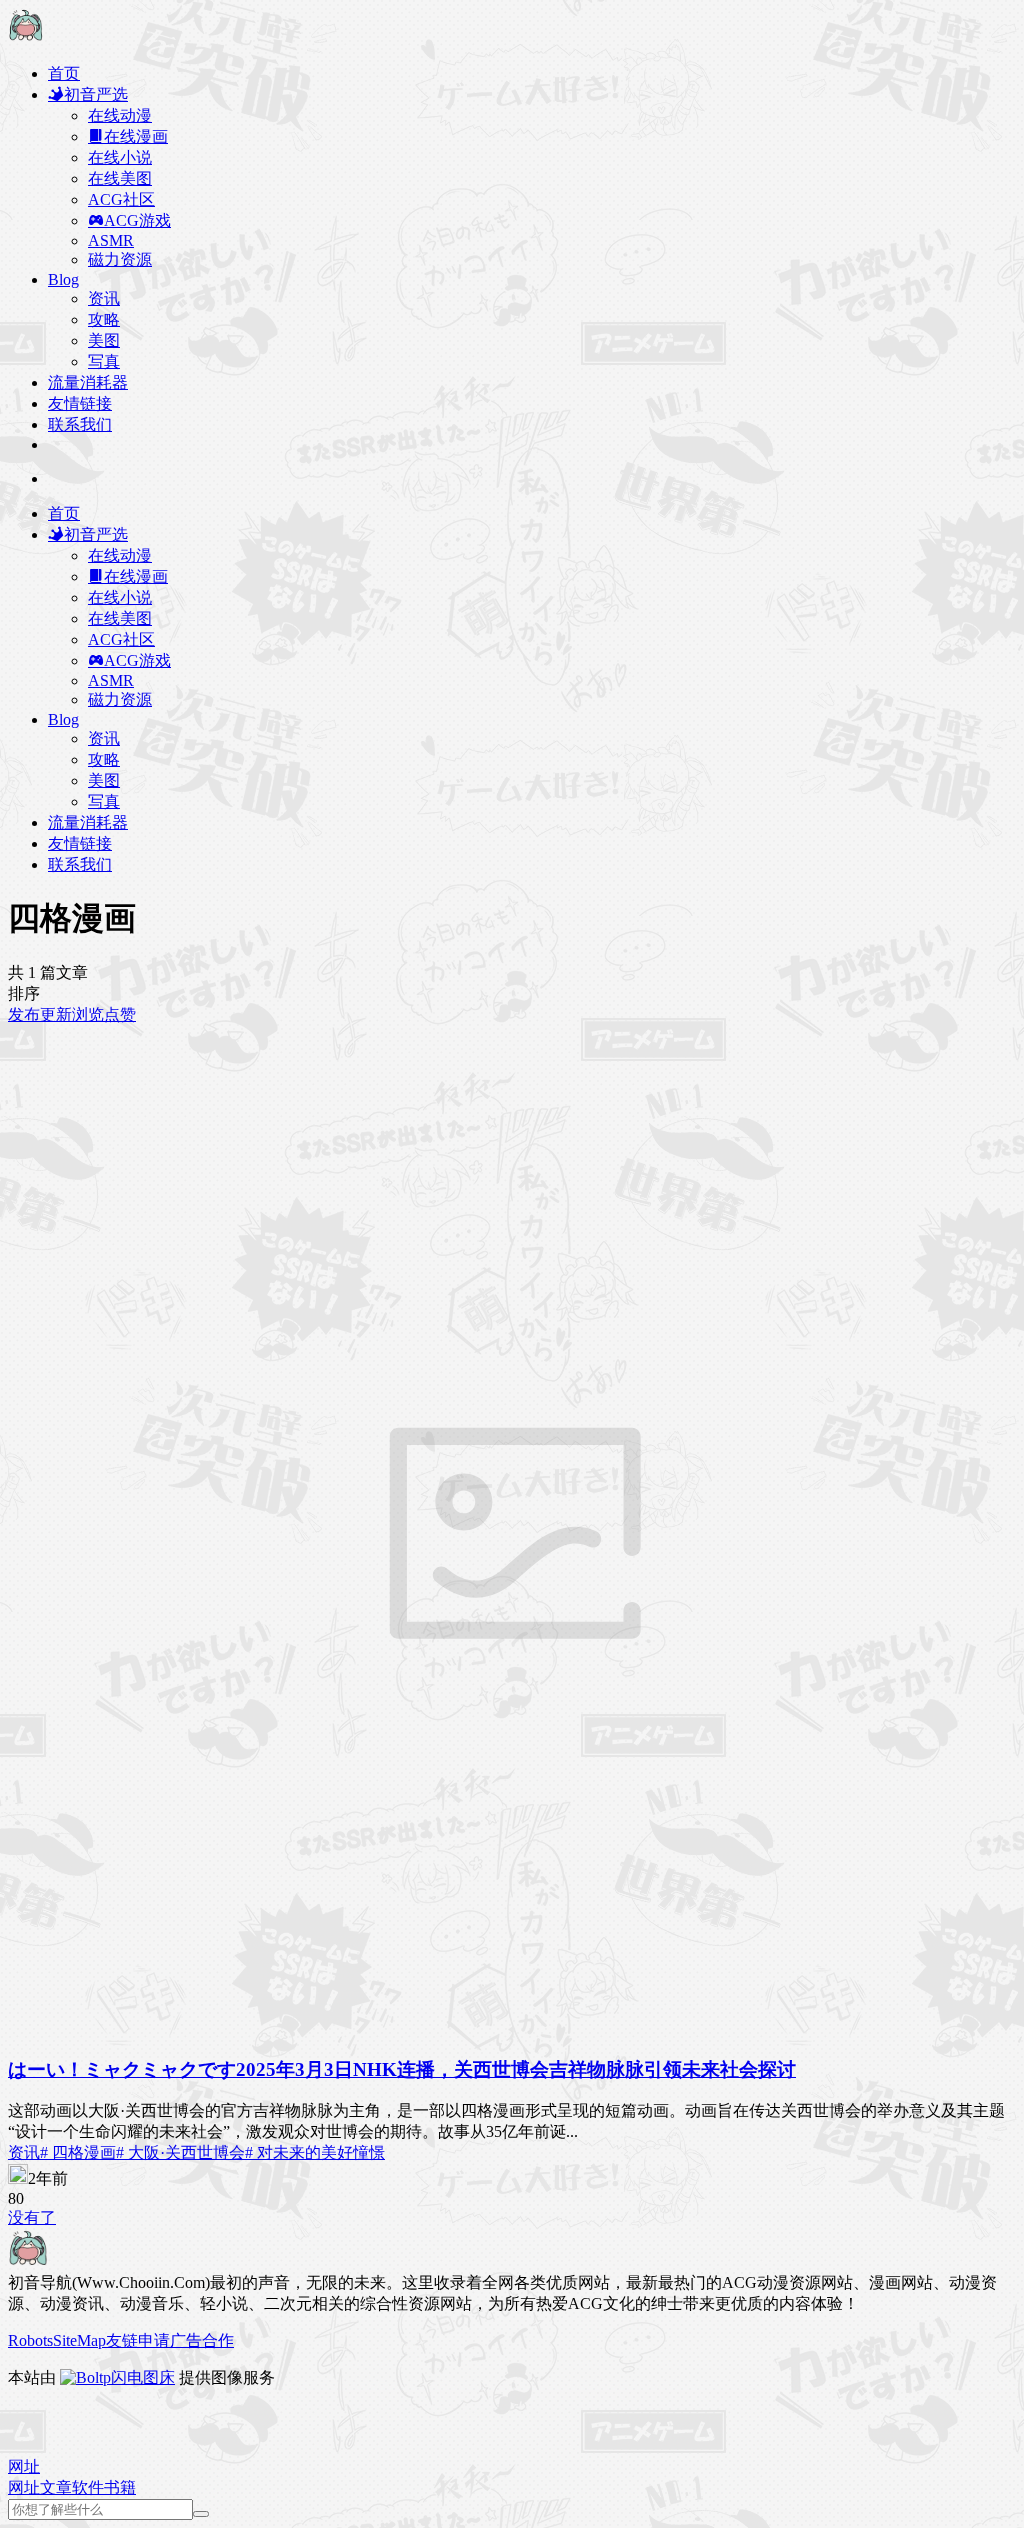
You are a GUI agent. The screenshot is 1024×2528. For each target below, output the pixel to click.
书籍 (120, 2487)
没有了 (32, 2217)
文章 (56, 2487)
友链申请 (138, 2340)
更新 (56, 1014)
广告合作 (202, 2340)
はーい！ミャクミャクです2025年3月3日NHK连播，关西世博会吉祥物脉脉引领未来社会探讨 (402, 2069)
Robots (30, 2340)
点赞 (120, 1014)
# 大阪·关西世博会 (180, 2152)
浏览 (88, 1014)
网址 (24, 2487)
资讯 (104, 298)
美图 (104, 340)
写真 (104, 361)
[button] (24, 2466)
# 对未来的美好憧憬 (315, 2152)
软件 (88, 2487)
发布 (24, 1014)
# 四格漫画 (78, 2152)
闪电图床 (143, 2377)
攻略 (104, 319)
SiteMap (79, 2340)
